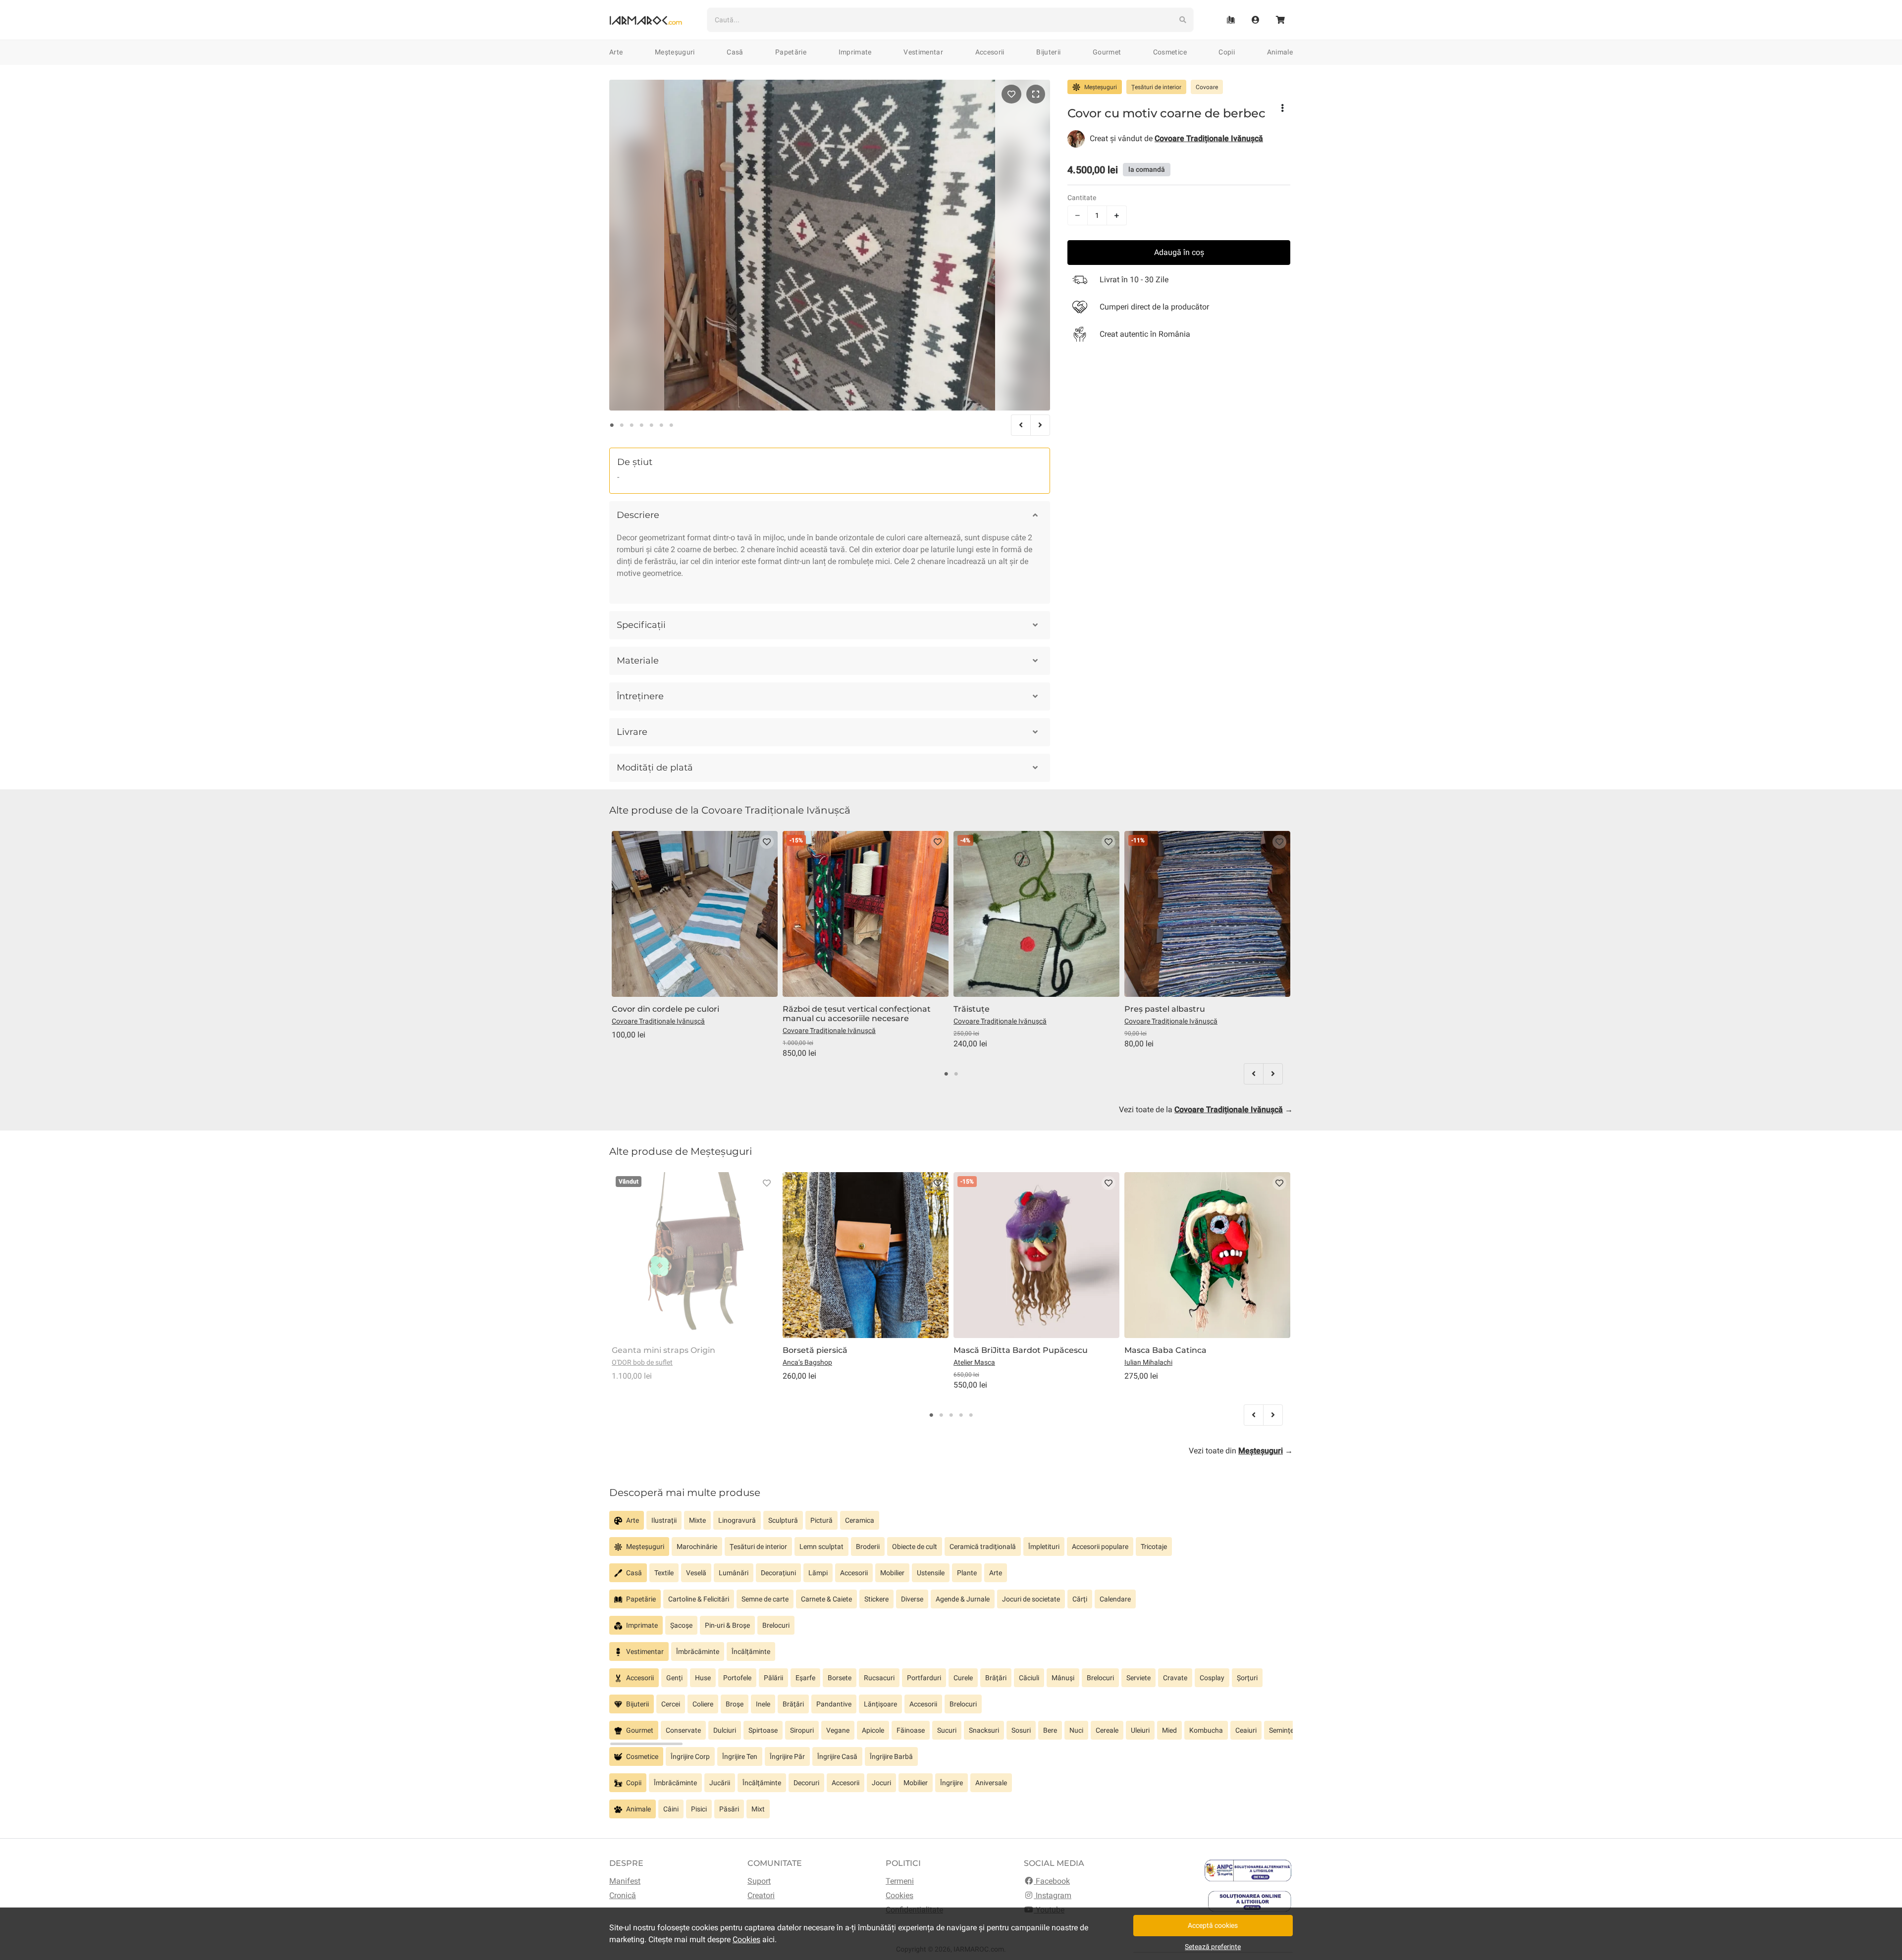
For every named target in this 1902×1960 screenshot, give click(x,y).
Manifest (625, 1881)
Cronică (623, 1895)
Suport (759, 1881)
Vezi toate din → (1241, 1451)
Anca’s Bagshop (807, 1362)
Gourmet (1107, 52)
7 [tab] (671, 425)
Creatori (761, 1895)
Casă (735, 52)
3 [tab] (632, 425)
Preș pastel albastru (1165, 1009)
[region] (951, 1524)
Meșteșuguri (675, 52)
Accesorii (990, 52)
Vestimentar (923, 52)
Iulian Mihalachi (1148, 1362)
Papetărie (791, 52)
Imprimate (855, 52)
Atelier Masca (974, 1362)
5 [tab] (651, 425)
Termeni (900, 1881)
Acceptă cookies (1213, 1925)
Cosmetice (1170, 52)
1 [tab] (612, 425)
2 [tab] (622, 425)
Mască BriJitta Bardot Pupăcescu (1021, 1350)
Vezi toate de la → (1206, 1109)
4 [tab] (641, 425)
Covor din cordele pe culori (665, 1009)
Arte (616, 52)
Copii (1227, 52)
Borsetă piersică (815, 1350)
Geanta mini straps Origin (663, 1350)
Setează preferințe (1213, 1947)
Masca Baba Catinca (1165, 1350)
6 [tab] (661, 425)
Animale (1280, 52)
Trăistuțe (972, 1009)
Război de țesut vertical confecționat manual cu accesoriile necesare (857, 1014)
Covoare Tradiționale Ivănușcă (658, 1021)
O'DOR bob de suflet (642, 1362)
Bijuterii (1048, 52)
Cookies (899, 1895)
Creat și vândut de (1176, 138)
